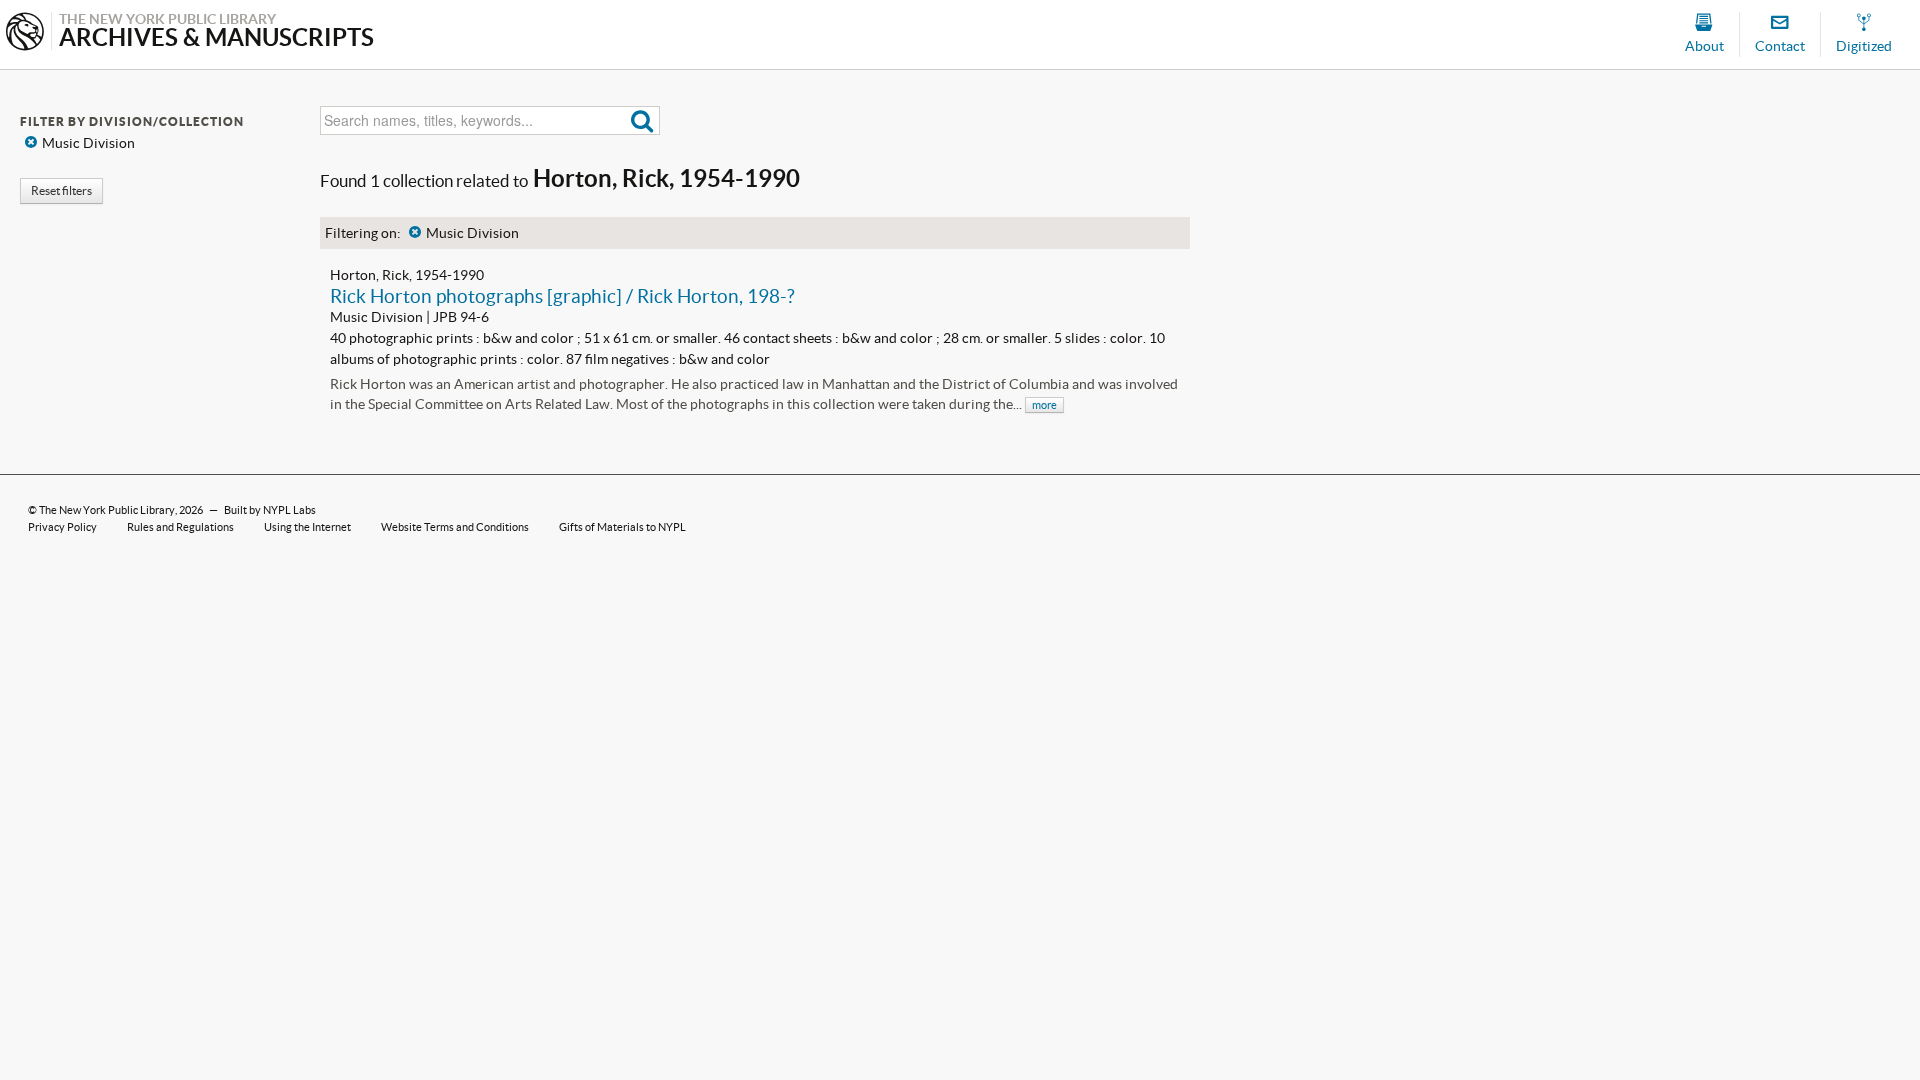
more (1044, 405)
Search (642, 120)
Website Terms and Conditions (455, 527)
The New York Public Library (107, 510)
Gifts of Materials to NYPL (622, 527)
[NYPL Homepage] (25, 33)
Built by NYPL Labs (270, 510)
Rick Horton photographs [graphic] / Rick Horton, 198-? (562, 296)
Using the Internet (307, 527)
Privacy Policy (62, 527)
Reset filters (61, 190)
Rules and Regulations (180, 527)
